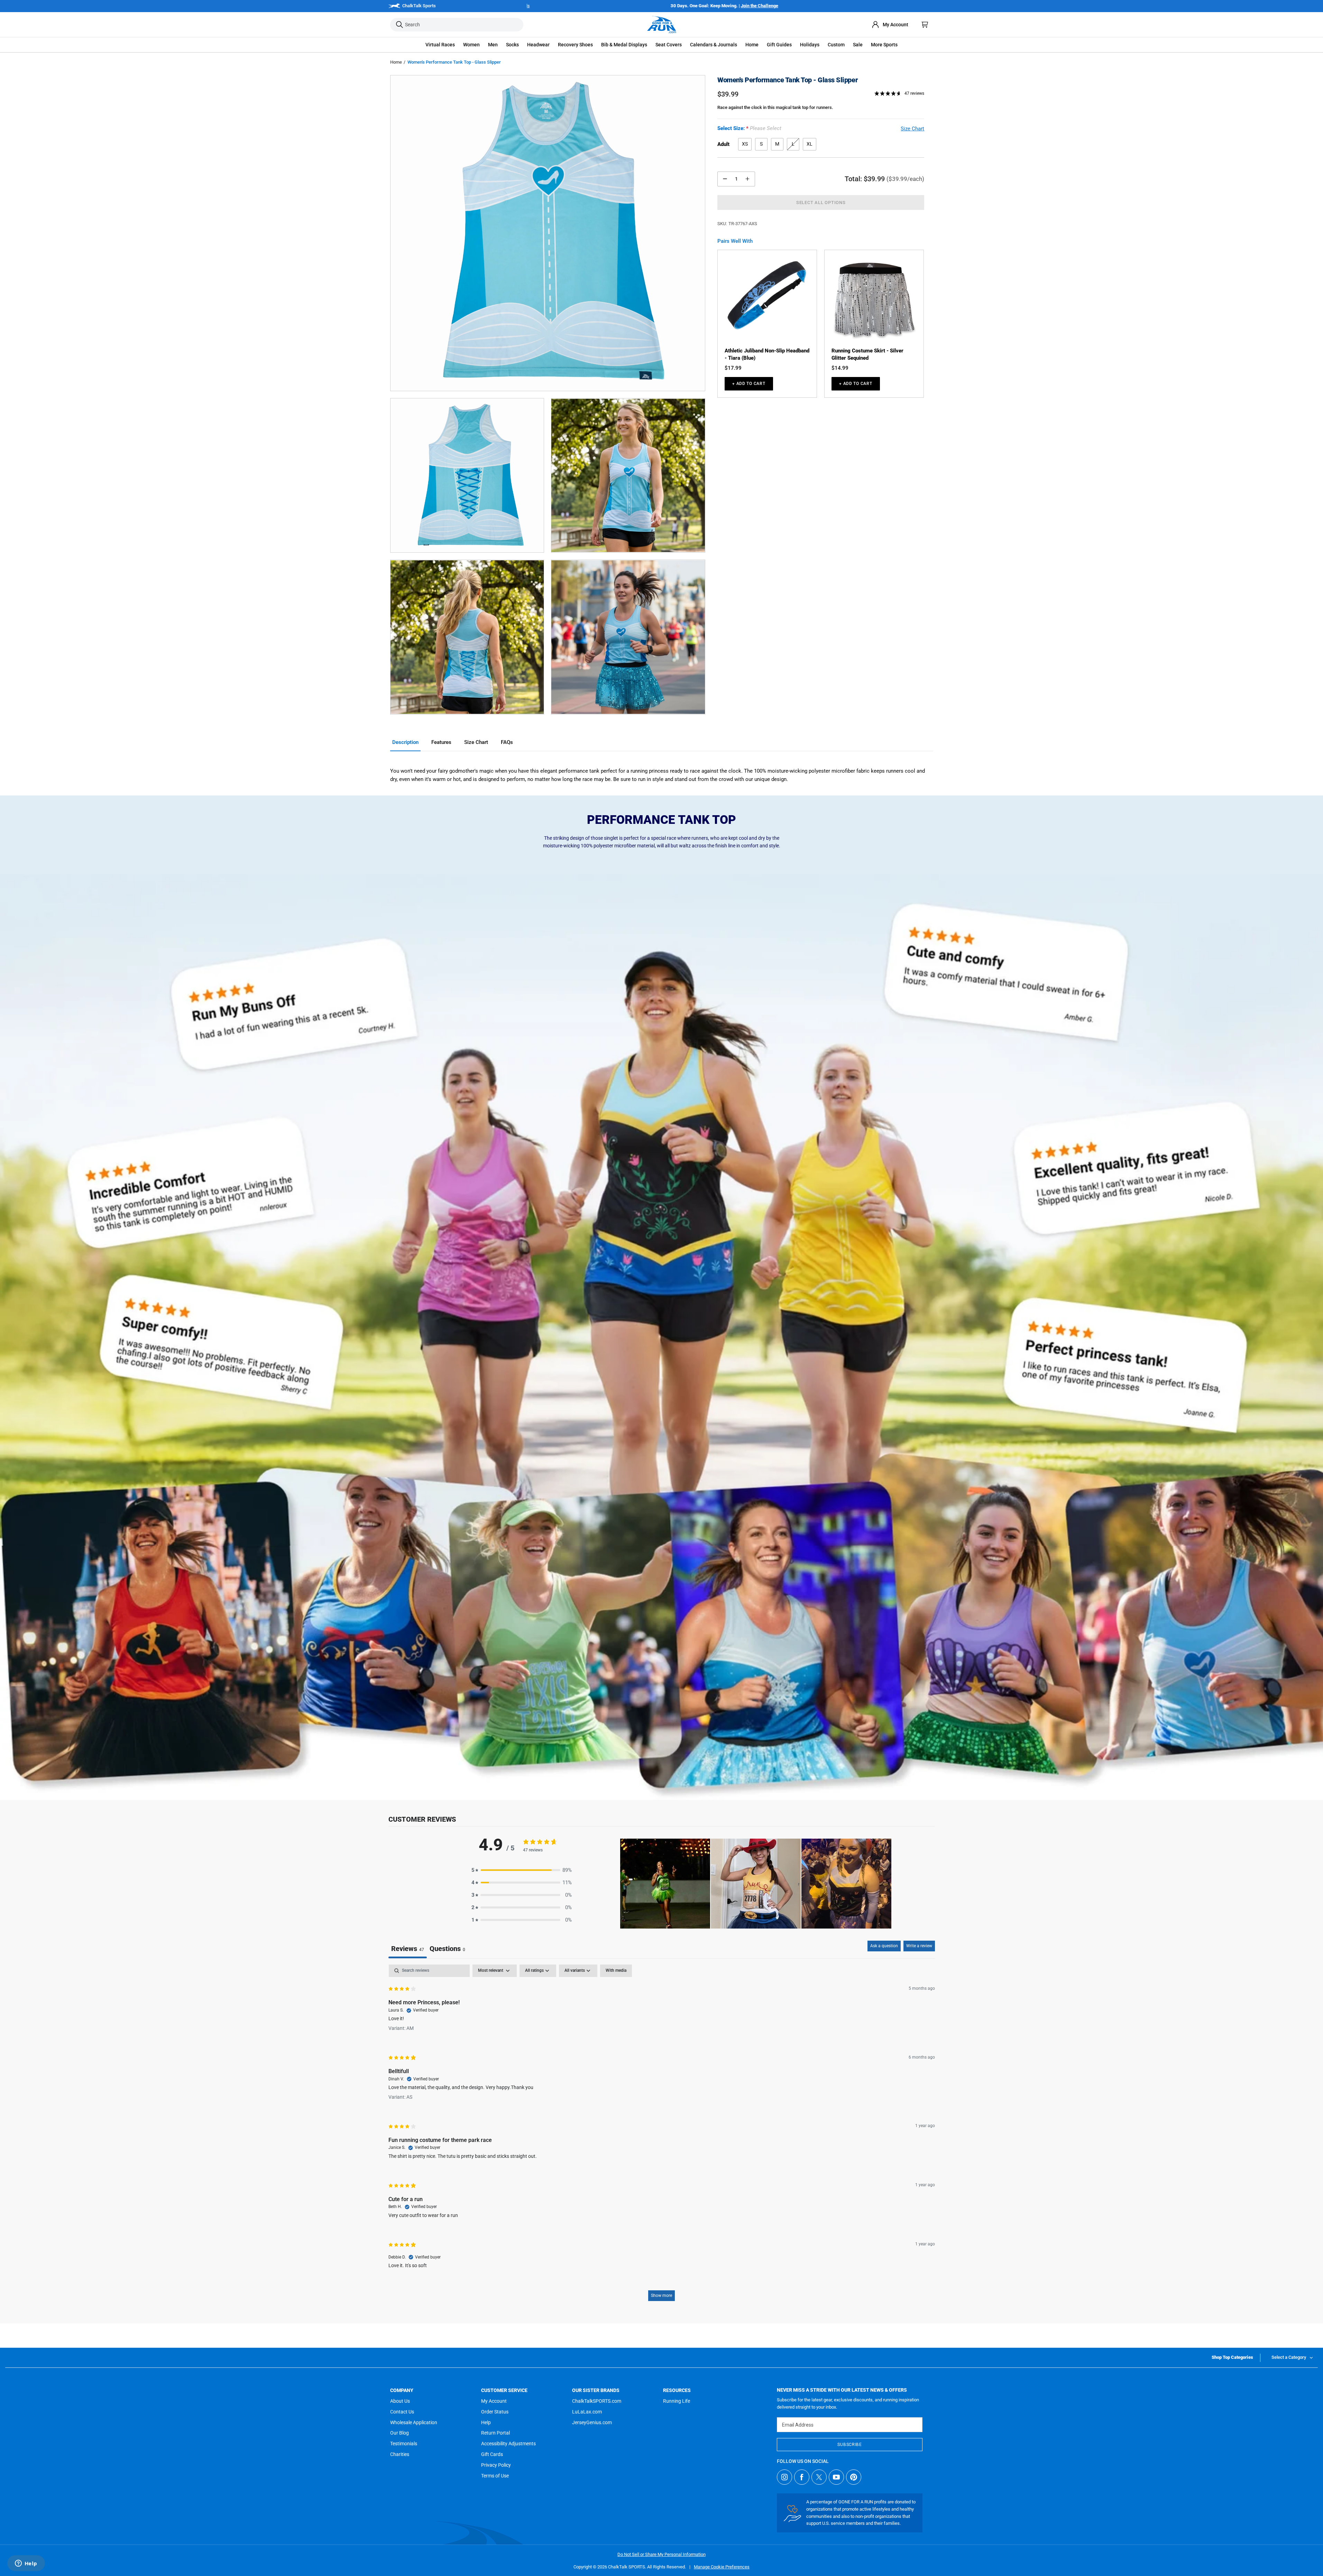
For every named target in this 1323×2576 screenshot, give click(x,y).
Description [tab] (405, 742)
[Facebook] (802, 2477)
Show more (661, 2296)
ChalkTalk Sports (419, 6)
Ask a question (884, 1946)
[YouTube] (836, 2477)
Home (396, 62)
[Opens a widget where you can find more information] (26, 2564)
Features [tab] (441, 742)
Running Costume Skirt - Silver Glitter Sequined (867, 354)
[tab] (447, 1949)
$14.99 (840, 368)
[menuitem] (890, 25)
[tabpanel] (662, 2136)
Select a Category (1289, 2357)
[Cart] (925, 25)
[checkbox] (616, 1971)
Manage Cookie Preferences (722, 2567)
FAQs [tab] (507, 742)
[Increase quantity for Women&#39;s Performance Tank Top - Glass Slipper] (747, 179)
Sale (858, 45)
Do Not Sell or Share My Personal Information (661, 2554)
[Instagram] (784, 2477)
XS (745, 144)
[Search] (399, 25)
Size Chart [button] (912, 129)
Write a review (919, 1946)
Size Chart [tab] (476, 742)
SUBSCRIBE (849, 2445)
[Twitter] (819, 2477)
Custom (836, 45)
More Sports (884, 45)
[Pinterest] (854, 2477)
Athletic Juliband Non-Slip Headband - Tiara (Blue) (767, 354)
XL (810, 144)
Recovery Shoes (575, 45)
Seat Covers (669, 45)
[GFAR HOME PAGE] (662, 25)
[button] (440, 45)
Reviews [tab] (408, 1949)
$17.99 (733, 368)
